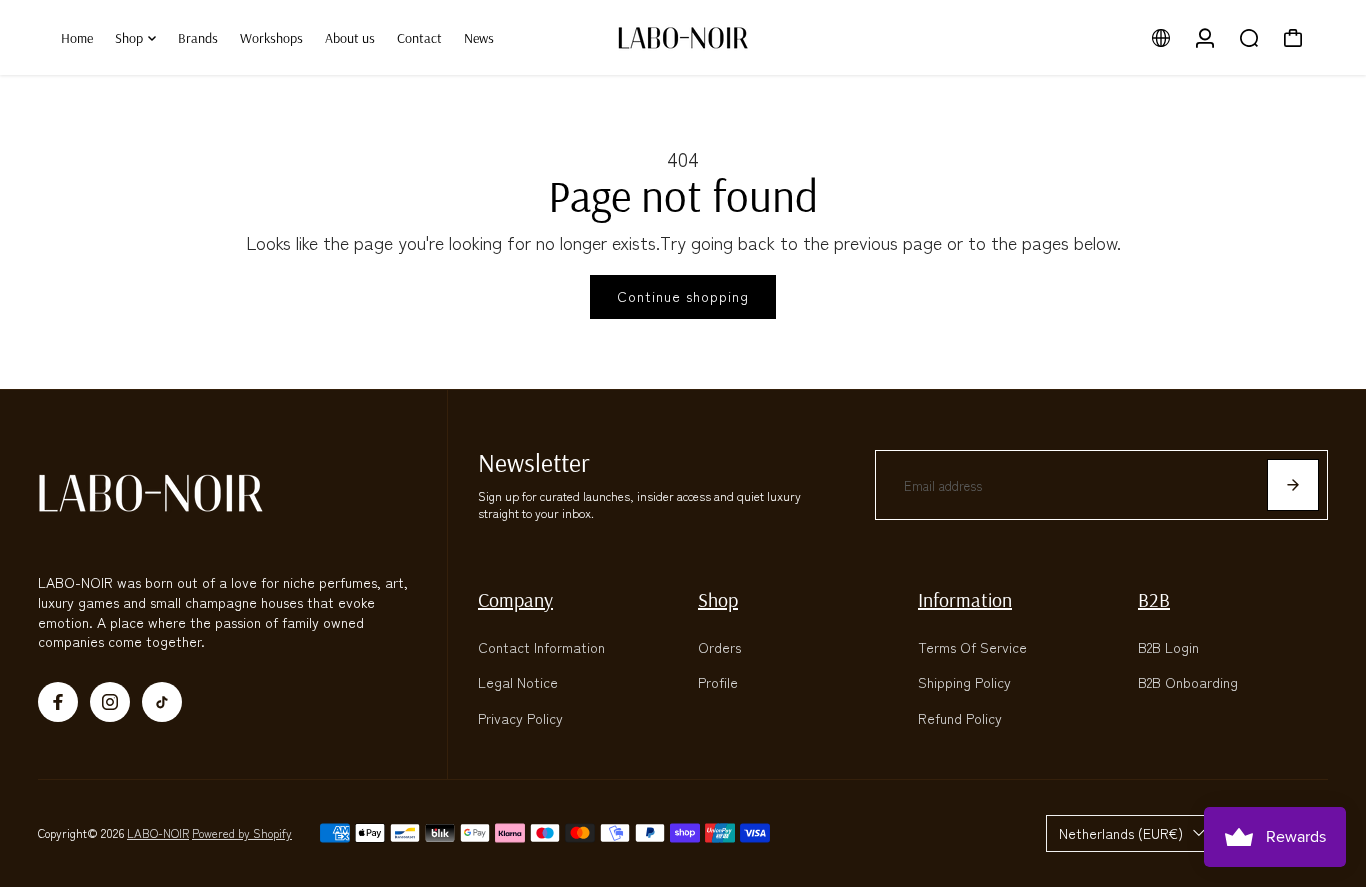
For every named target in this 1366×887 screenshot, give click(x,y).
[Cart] (1293, 38)
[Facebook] (58, 702)
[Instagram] (110, 702)
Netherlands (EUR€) (1121, 833)
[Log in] (1205, 38)
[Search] (1249, 38)
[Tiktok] (162, 702)
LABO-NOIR (158, 832)
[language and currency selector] (1161, 38)
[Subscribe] (1293, 485)
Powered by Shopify (242, 832)
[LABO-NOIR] (683, 37)
